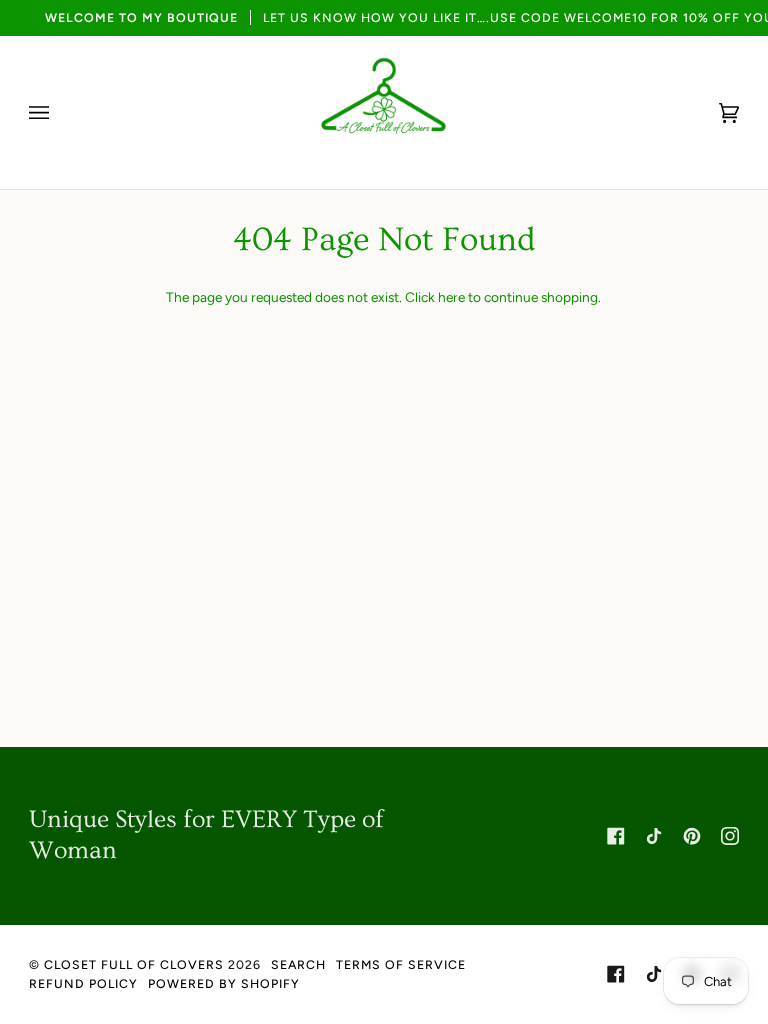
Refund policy (83, 983)
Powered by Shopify (224, 983)
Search (298, 964)
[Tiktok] (654, 836)
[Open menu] (59, 112)
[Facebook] (616, 836)
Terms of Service (401, 964)
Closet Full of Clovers (134, 964)
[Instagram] (730, 836)
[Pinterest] (692, 836)
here (451, 297)
